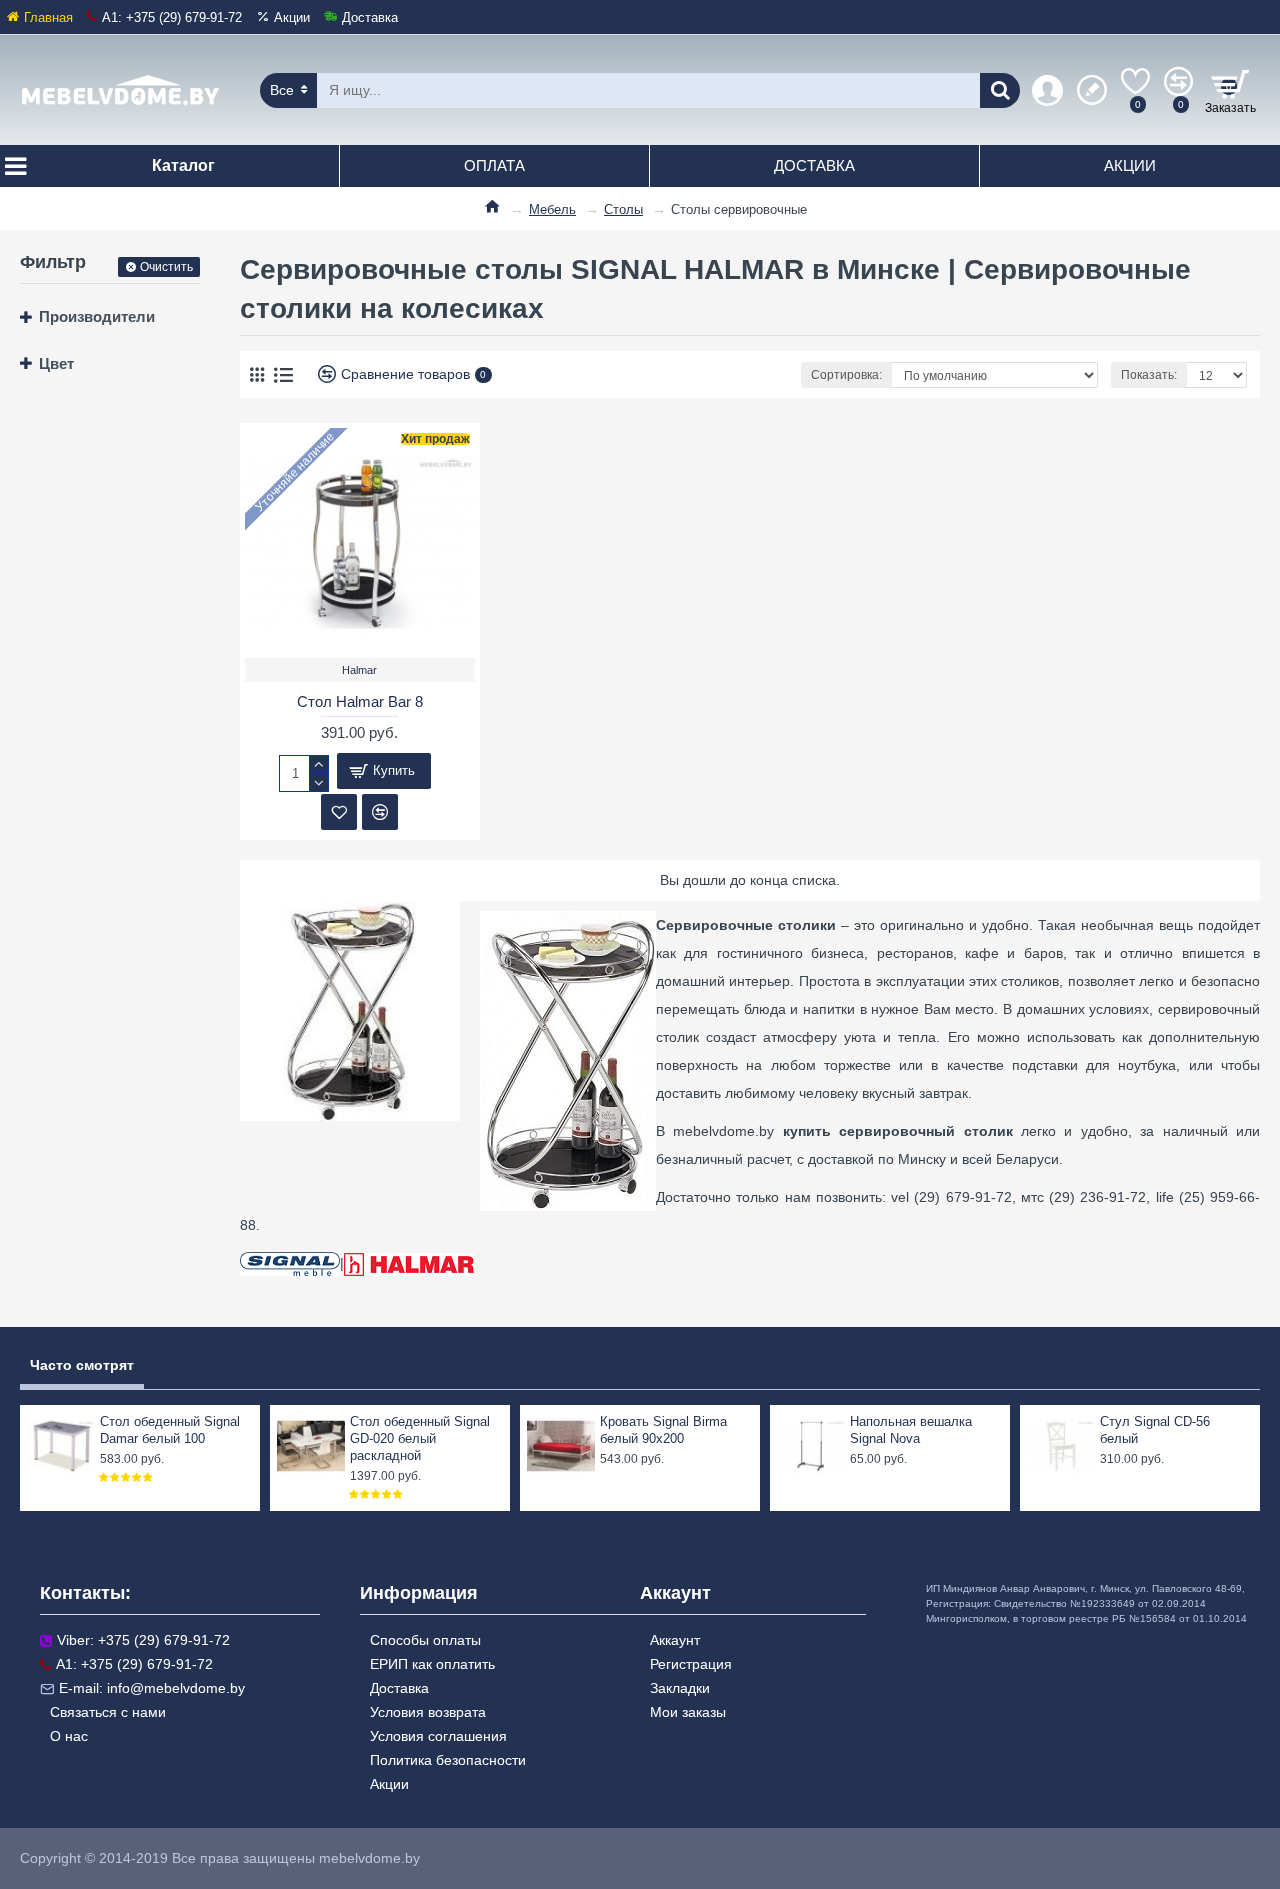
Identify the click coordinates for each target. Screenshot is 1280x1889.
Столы (623, 209)
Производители (97, 316)
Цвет (56, 363)
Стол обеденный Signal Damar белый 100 (170, 1430)
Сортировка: (846, 375)
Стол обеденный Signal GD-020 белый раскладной (420, 1438)
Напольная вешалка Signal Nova (911, 1430)
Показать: (1149, 375)
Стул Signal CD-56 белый (1155, 1430)
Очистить (166, 267)
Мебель (552, 209)
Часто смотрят (82, 1365)
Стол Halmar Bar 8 (360, 701)
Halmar (359, 670)
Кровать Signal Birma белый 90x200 (663, 1430)
